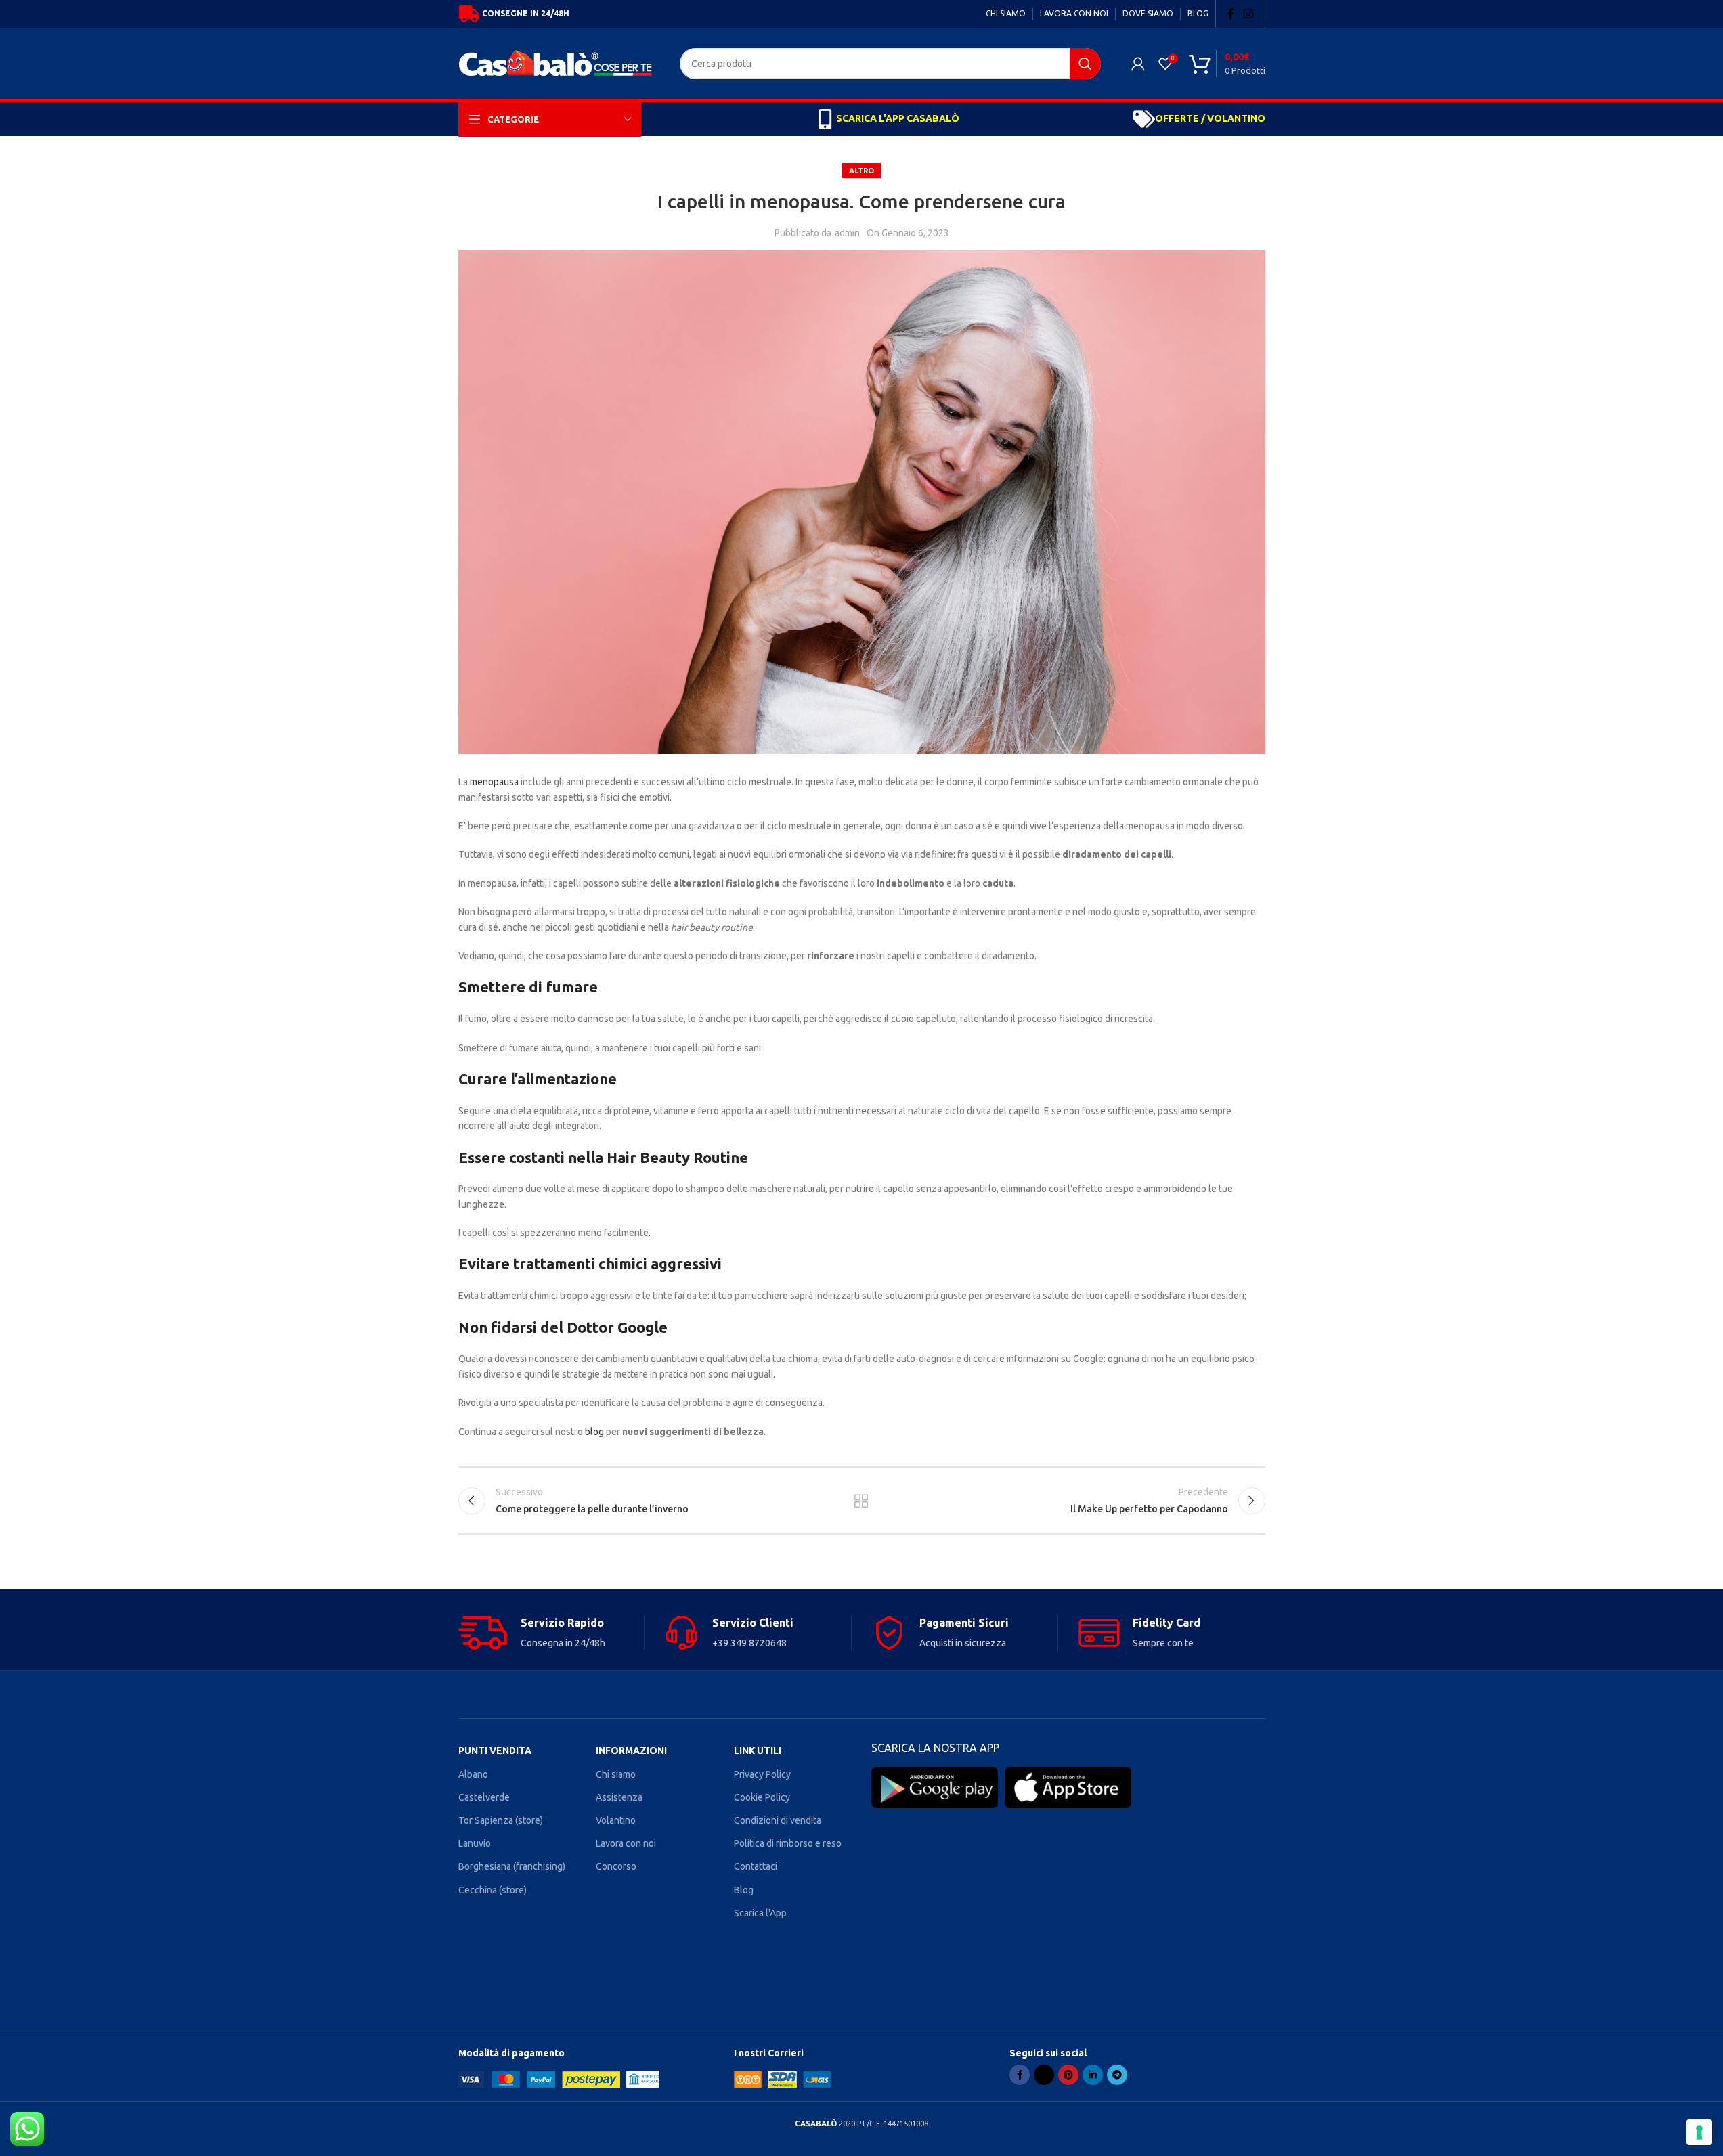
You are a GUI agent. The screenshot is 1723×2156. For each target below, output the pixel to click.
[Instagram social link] (1248, 14)
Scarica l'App (760, 1913)
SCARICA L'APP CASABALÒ (898, 118)
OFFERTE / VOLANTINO (1210, 118)
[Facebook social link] (1231, 14)
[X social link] (1044, 2075)
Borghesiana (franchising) (512, 1866)
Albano (473, 1774)
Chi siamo (616, 1774)
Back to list (861, 1501)
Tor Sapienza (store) (501, 1820)
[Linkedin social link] (1093, 2075)
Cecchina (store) (493, 1890)
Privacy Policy (762, 1774)
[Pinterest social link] (1068, 2075)
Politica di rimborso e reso (788, 1843)
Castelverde (484, 1797)
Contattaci (756, 1866)
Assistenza (619, 1797)
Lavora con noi (626, 1843)
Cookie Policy (762, 1797)
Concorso (616, 1866)
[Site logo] (559, 62)
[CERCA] (1085, 64)
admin (847, 233)
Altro (861, 171)
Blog (744, 1890)
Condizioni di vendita (778, 1820)
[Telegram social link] (1117, 2075)
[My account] (1138, 64)
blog (594, 1432)
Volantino (616, 1820)
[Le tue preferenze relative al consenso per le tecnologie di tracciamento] (1699, 2132)
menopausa (494, 782)
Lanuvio (475, 1843)
